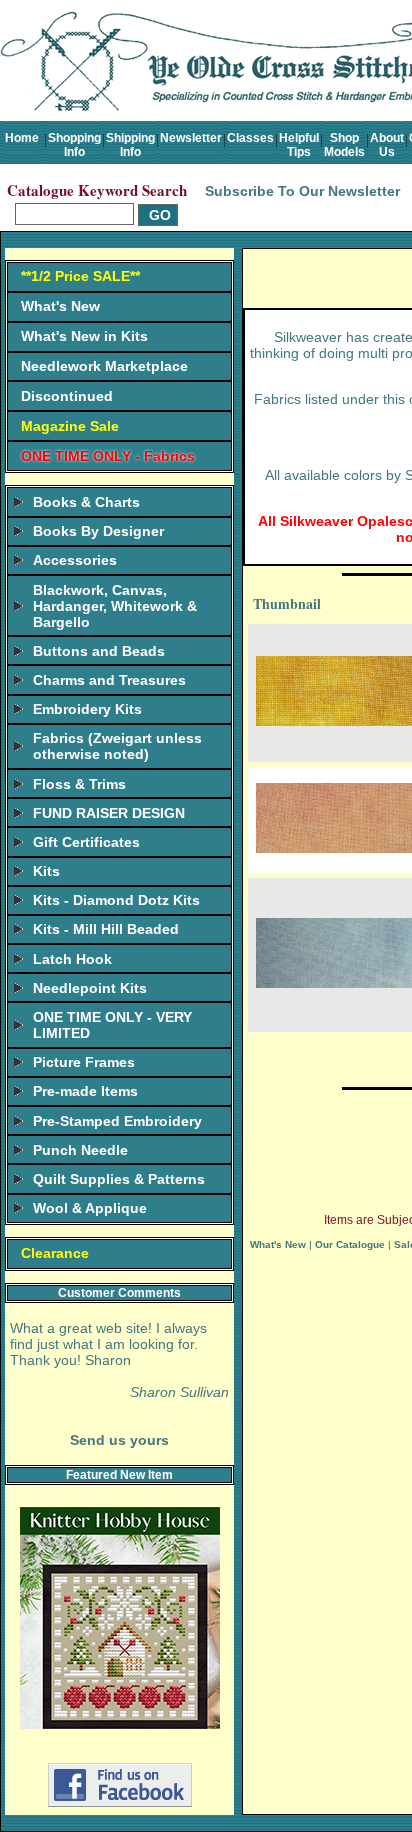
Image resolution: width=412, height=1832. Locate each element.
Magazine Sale (70, 426)
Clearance (55, 1253)
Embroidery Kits (87, 709)
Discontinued (67, 396)
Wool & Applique (90, 1208)
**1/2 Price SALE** (80, 276)
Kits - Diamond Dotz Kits (116, 900)
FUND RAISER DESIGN (109, 813)
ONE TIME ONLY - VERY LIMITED (112, 1025)
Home (22, 138)
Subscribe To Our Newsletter (302, 191)
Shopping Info (74, 145)
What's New (60, 306)
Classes (250, 138)
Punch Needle (80, 1150)
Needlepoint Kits (90, 988)
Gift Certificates (86, 842)
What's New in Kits (84, 336)
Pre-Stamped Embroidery (117, 1121)
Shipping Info (130, 145)
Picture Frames (84, 1062)
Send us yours (119, 1440)
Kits (46, 871)
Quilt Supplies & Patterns (119, 1179)
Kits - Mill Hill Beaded (106, 929)
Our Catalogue (350, 1244)
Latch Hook (72, 959)
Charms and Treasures (109, 680)
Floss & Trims (79, 784)
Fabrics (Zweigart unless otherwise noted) (117, 746)
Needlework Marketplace (104, 366)
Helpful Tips (299, 145)
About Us (387, 145)
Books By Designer (98, 531)
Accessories (75, 560)
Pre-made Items (85, 1091)
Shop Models (344, 145)
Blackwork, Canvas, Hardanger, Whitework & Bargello (115, 606)
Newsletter (191, 138)
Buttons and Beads (99, 651)
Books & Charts (86, 502)
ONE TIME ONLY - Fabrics (108, 456)
